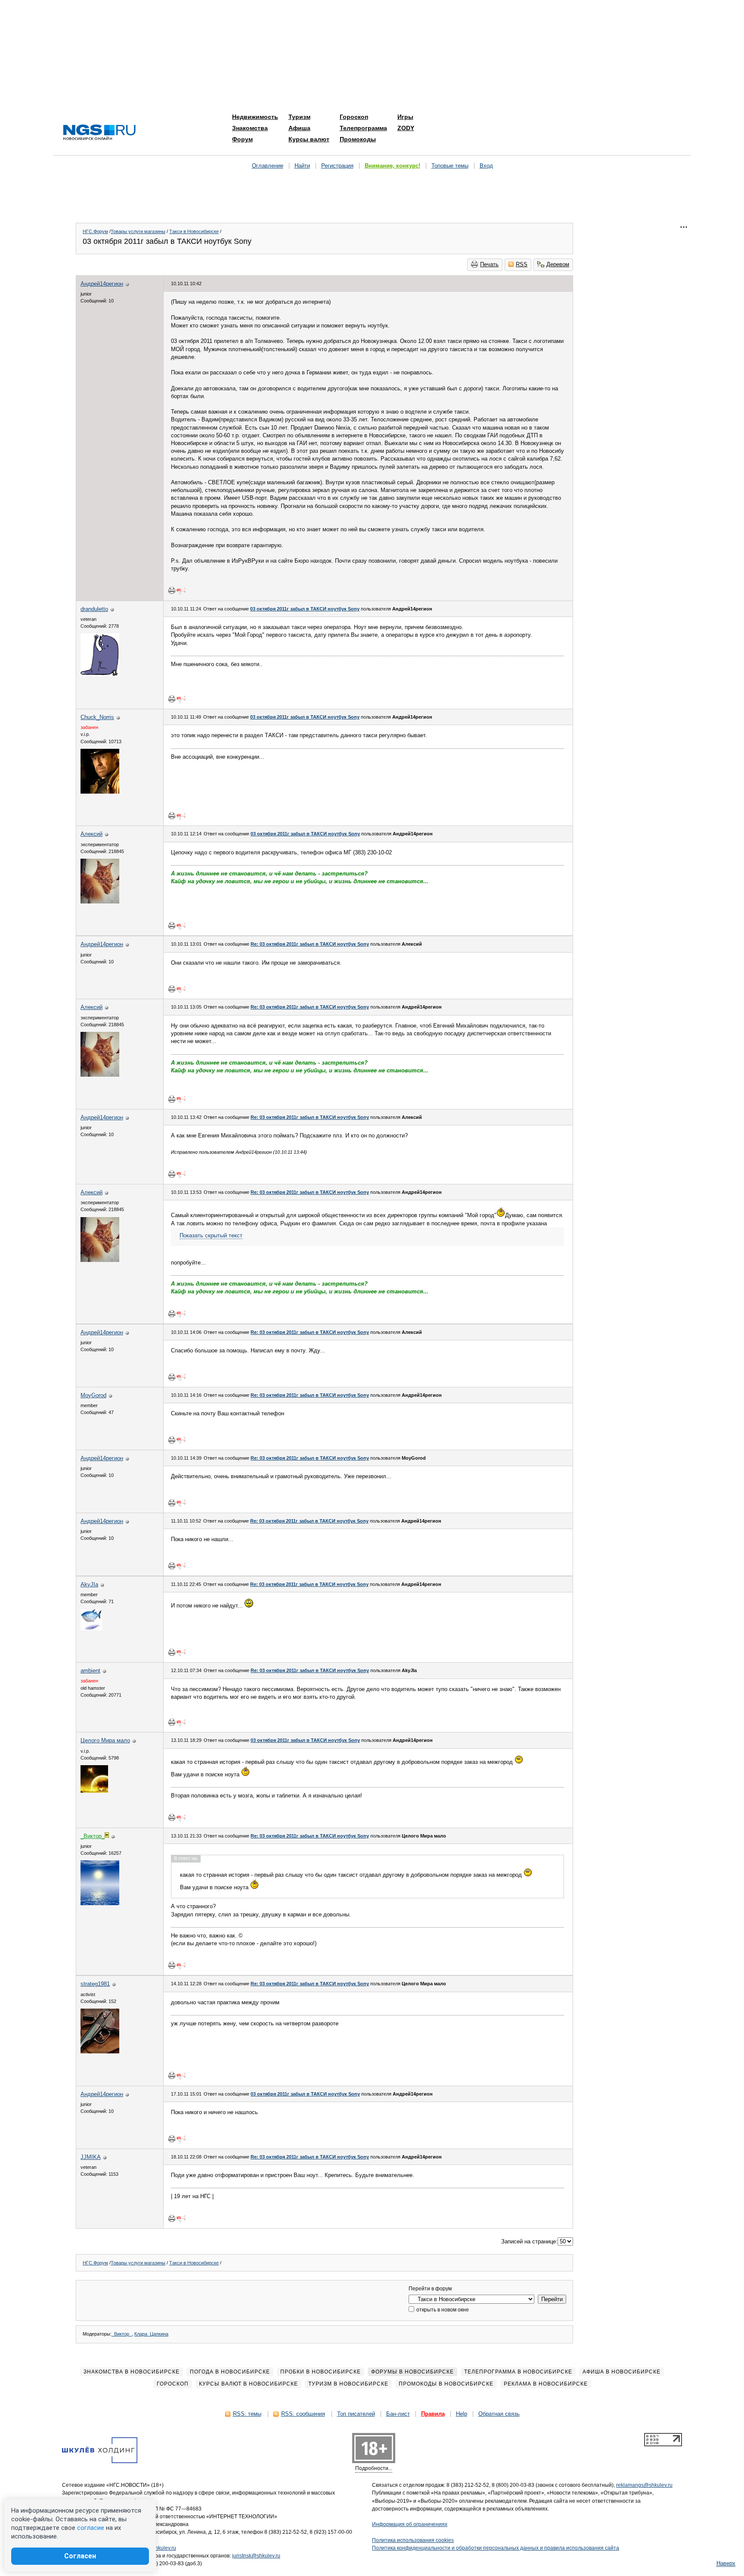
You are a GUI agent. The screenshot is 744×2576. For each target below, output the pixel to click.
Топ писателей (356, 2414)
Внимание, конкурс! (392, 166)
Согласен (80, 2556)
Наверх (726, 2563)
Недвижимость (255, 117)
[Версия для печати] (172, 590)
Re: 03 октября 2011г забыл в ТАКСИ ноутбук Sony (310, 944)
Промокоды (358, 139)
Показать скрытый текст (211, 1235)
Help (462, 2414)
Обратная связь (499, 2414)
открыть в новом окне (442, 2310)
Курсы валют (309, 139)
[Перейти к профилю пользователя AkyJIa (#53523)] (91, 1628)
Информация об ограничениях (410, 2524)
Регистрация (337, 166)
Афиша (299, 128)
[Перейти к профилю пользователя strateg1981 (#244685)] (100, 2051)
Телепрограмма (363, 128)
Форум (242, 139)
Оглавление (268, 166)
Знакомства (250, 128)
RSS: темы (247, 2414)
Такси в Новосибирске (194, 231)
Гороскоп (354, 117)
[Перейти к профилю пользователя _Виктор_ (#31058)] (100, 1903)
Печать (489, 264)
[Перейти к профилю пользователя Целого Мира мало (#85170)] (94, 1791)
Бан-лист (398, 2414)
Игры (405, 117)
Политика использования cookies (413, 2540)
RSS (522, 264)
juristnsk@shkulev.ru (256, 2556)
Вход (486, 166)
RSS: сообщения (303, 2414)
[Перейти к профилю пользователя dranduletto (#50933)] (100, 674)
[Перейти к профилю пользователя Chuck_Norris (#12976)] (100, 792)
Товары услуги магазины (138, 231)
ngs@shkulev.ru (157, 2548)
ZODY (406, 128)
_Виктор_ (122, 2334)
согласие (91, 2528)
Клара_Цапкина (151, 2334)
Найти (302, 166)
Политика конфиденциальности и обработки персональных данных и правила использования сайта (496, 2548)
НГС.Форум (95, 231)
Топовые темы (450, 166)
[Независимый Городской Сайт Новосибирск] (99, 133)
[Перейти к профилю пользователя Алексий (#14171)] (100, 902)
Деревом (558, 264)
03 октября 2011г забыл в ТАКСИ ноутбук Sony (305, 609)
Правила (433, 2414)
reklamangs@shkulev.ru (644, 2485)
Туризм (299, 117)
